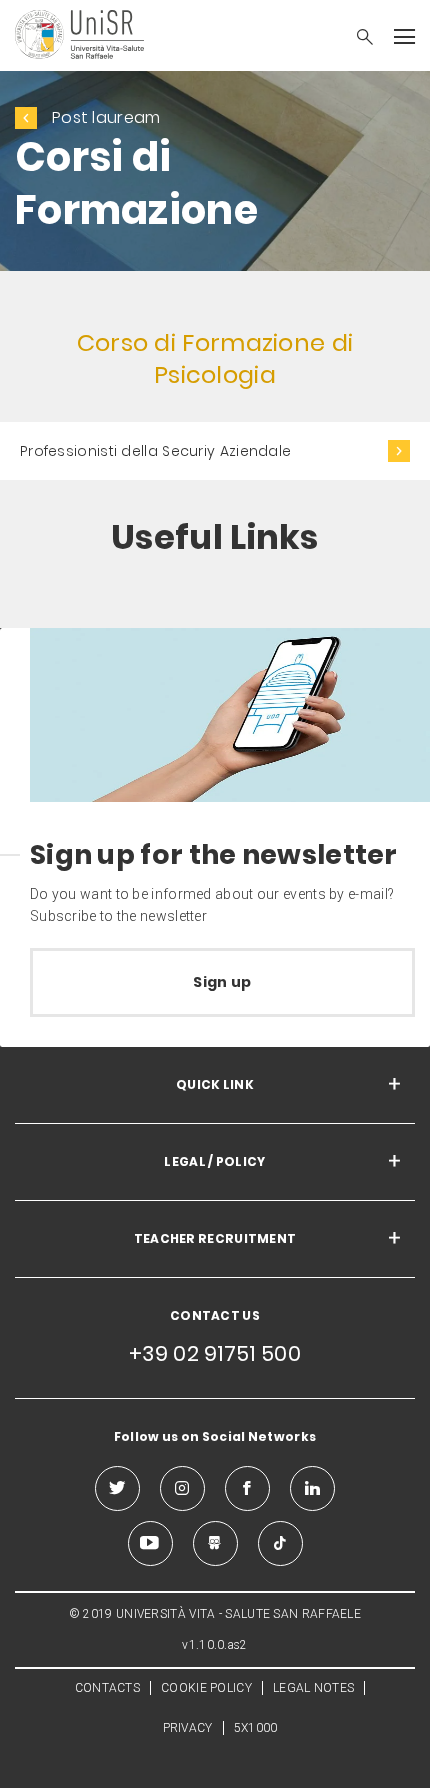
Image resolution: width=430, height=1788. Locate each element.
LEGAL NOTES (313, 1688)
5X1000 (256, 1728)
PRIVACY (188, 1728)
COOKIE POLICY (206, 1688)
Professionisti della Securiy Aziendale (155, 451)
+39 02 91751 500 (215, 1353)
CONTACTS (107, 1688)
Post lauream (106, 117)
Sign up (222, 982)
